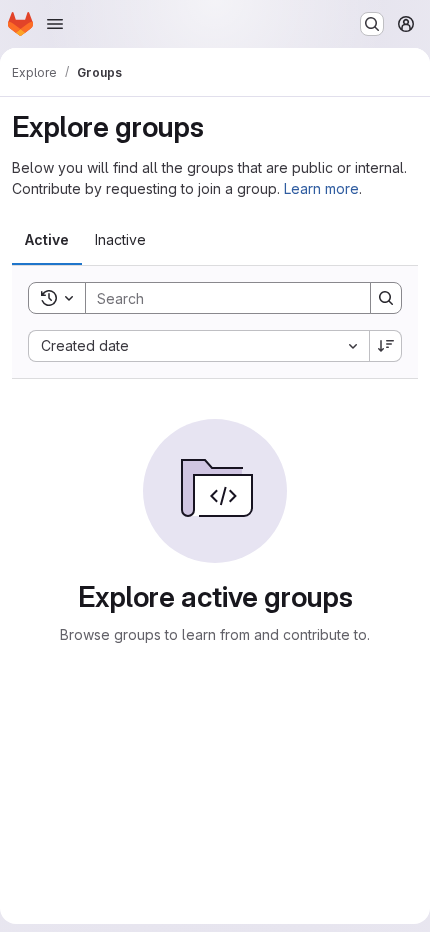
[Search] (386, 298)
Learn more (321, 188)
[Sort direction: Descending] (386, 346)
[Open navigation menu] (55, 24)
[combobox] (198, 346)
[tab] (47, 240)
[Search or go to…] (372, 24)
